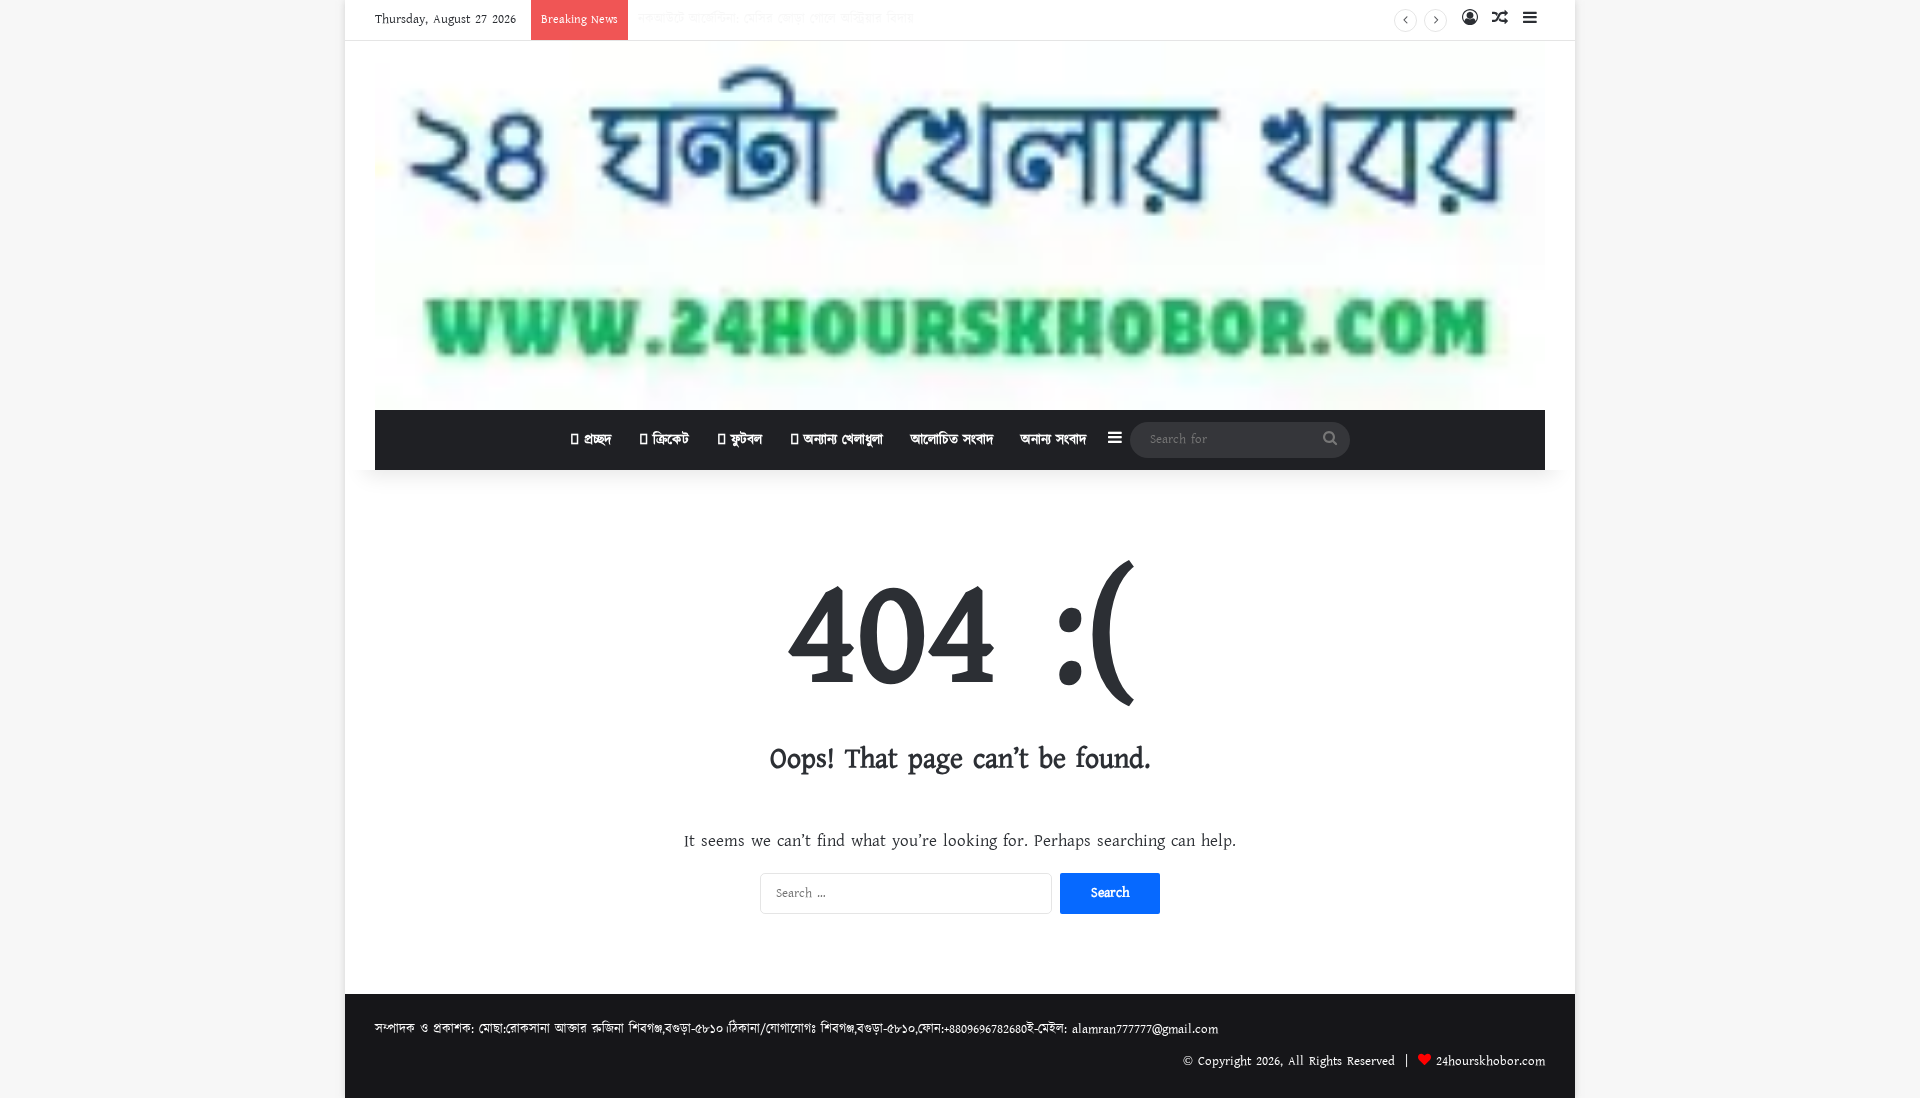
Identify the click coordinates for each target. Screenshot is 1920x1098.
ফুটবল (744, 440)
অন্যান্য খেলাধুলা (841, 440)
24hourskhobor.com (1490, 1061)
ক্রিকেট (668, 440)
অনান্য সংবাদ (1053, 440)
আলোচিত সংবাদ (952, 440)
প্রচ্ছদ (595, 440)
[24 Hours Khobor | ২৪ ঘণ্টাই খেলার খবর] (960, 225)
